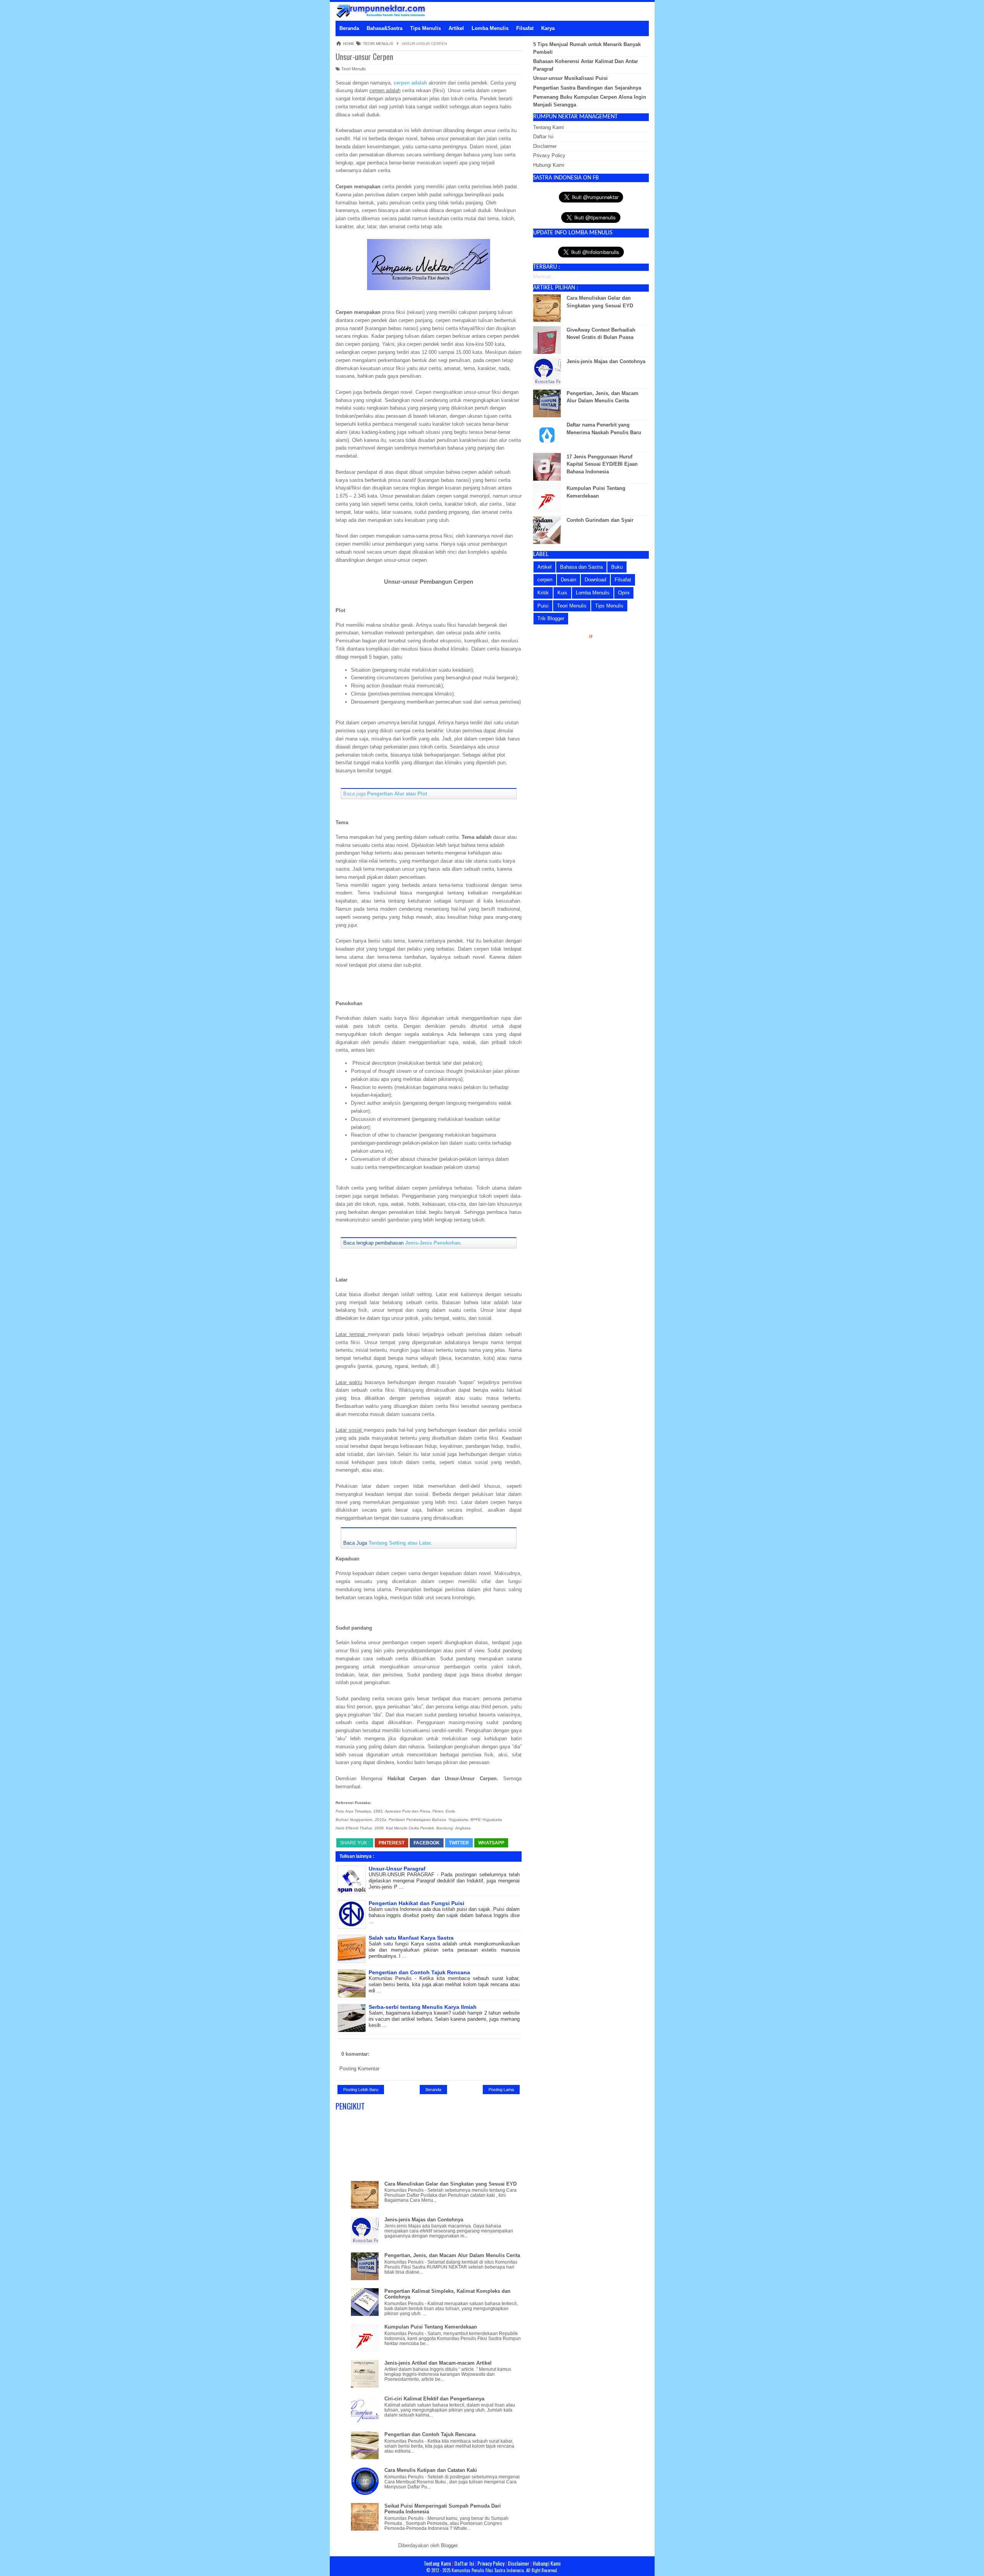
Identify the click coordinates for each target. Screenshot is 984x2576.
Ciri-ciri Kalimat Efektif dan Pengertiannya (434, 2399)
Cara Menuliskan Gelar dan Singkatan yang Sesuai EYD (450, 2184)
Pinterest (391, 1843)
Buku (617, 567)
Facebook (427, 1843)
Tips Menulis (609, 606)
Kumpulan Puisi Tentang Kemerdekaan (431, 2327)
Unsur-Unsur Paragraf (397, 1869)
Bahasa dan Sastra (581, 567)
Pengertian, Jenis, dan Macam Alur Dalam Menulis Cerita (452, 2255)
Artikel (544, 567)
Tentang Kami (549, 127)
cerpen (545, 580)
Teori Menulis (353, 69)
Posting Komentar (359, 2069)
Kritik (543, 593)
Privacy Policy (549, 155)
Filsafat (623, 580)
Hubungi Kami (549, 165)
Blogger (449, 2545)
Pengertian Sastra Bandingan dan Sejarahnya (587, 88)
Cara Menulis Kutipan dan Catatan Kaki (431, 2470)
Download (595, 580)
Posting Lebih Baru (361, 2090)
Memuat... (544, 276)
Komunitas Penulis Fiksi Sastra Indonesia (488, 2570)
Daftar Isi (543, 137)
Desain (568, 580)
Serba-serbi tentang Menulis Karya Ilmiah (423, 2007)
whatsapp (491, 1843)
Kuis (562, 593)
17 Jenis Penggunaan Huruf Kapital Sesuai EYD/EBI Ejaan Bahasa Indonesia (602, 464)
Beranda (433, 2090)
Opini (624, 593)
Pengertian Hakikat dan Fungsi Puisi (416, 1903)
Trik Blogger (551, 618)
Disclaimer (545, 146)
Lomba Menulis (593, 593)
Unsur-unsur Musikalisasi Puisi (570, 78)
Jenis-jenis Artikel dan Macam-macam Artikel (438, 2363)
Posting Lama (501, 2090)
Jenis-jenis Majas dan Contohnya (424, 2220)
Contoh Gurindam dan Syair (600, 520)
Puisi (543, 606)
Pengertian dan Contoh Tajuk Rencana (419, 1972)
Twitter (459, 1843)
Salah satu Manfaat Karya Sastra (411, 1938)
